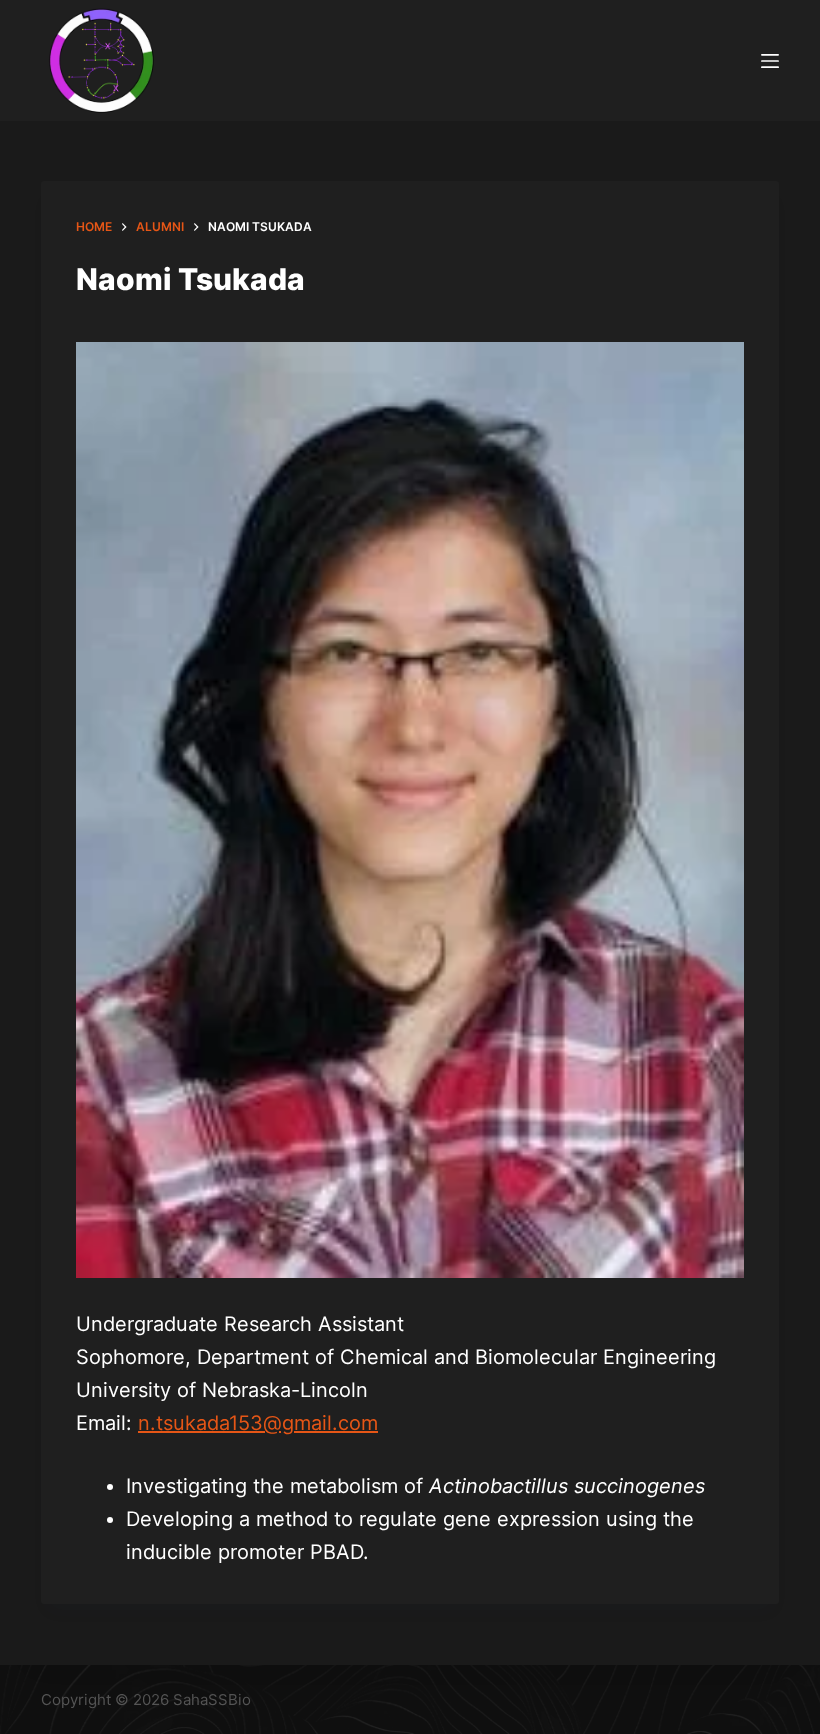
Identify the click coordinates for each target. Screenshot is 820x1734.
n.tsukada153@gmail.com (258, 1423)
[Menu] (770, 61)
